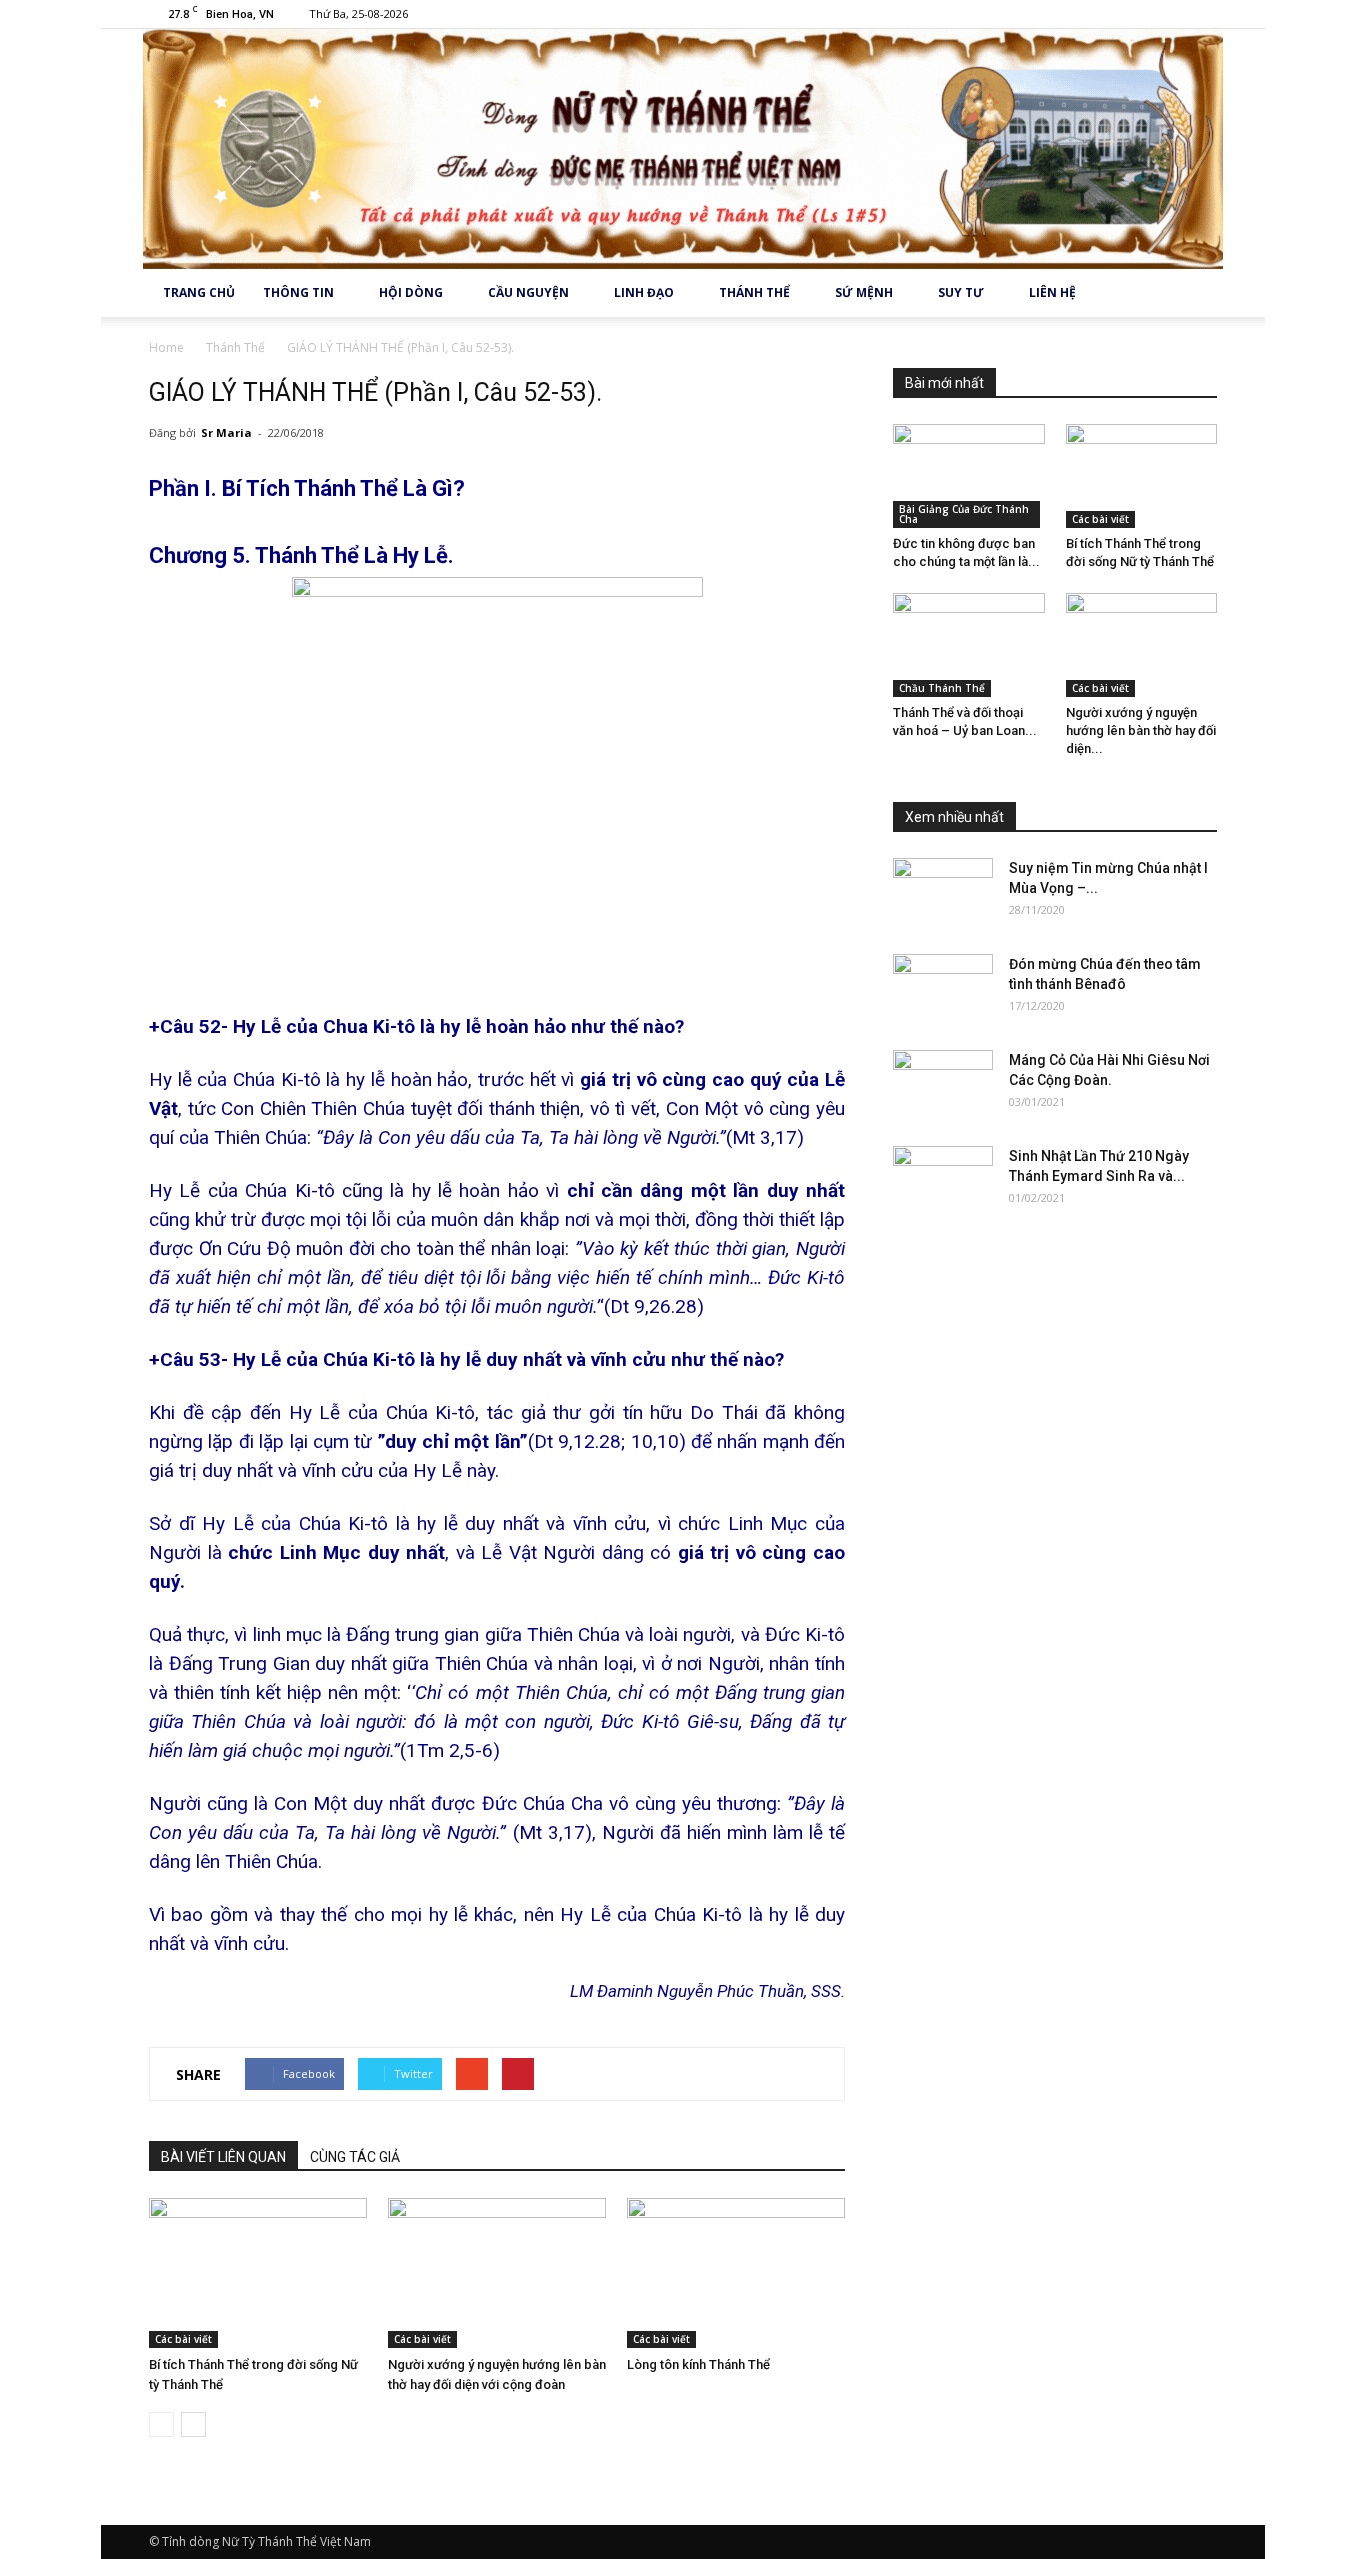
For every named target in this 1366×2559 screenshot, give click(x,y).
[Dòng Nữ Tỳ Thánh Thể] (683, 149)
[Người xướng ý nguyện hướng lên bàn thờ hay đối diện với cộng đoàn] (497, 2273)
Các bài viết (183, 2339)
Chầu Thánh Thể (942, 688)
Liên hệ (1052, 292)
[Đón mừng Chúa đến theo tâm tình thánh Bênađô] (943, 989)
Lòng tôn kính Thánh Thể (698, 2364)
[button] (1193, 293)
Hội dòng (411, 292)
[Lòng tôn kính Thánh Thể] (736, 2273)
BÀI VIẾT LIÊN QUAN (223, 2157)
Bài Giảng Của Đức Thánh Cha (964, 514)
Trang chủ (199, 292)
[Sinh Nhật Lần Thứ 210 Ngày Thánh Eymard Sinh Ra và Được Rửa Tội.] (943, 1181)
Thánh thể (754, 292)
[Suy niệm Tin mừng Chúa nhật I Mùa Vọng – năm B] (943, 893)
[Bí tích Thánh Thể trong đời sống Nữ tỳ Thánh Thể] (258, 2273)
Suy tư (961, 292)
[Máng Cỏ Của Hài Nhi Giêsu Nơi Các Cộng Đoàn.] (943, 1085)
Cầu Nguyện (528, 292)
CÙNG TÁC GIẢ (355, 2157)
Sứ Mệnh (864, 292)
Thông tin (298, 292)
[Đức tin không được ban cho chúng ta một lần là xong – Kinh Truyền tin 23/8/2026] (969, 476)
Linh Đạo (644, 292)
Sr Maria (226, 432)
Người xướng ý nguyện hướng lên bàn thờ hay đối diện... (1141, 730)
